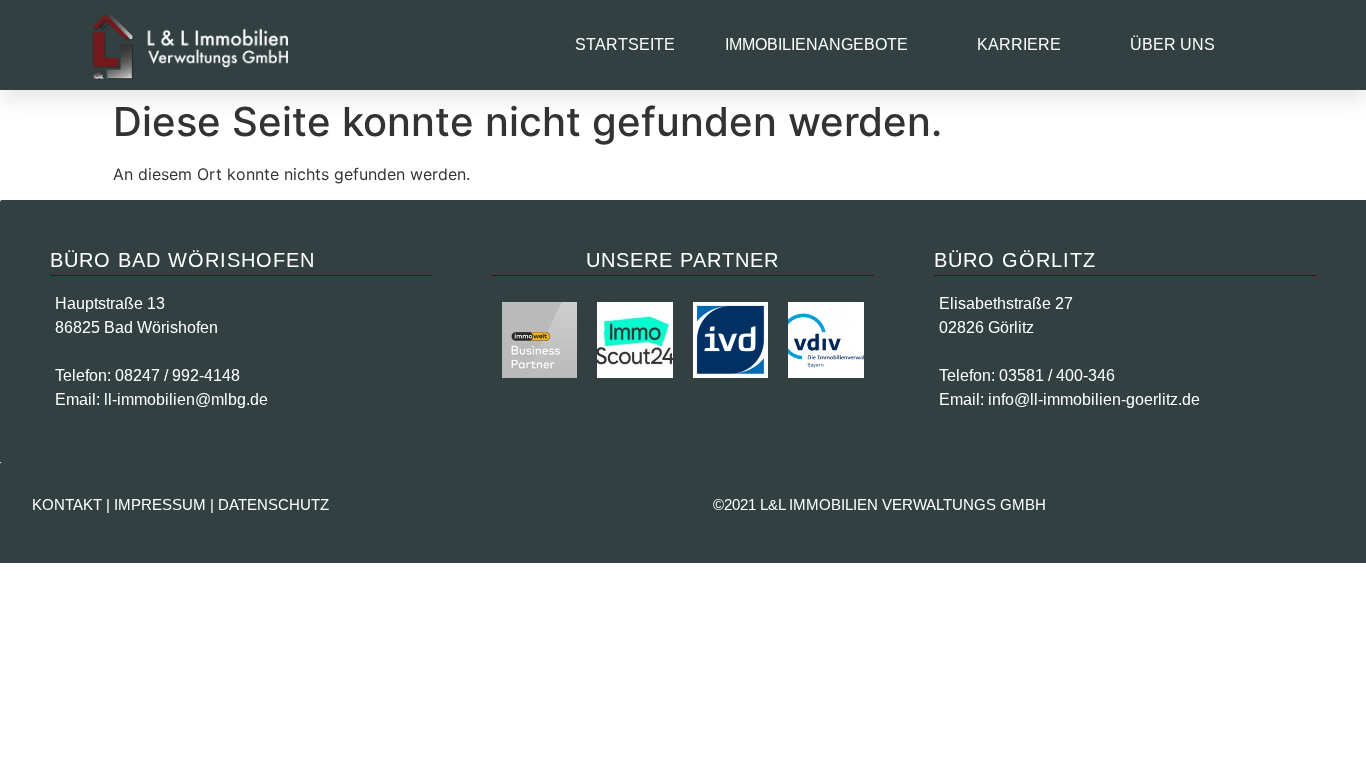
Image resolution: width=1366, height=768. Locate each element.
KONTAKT (67, 504)
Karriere (1019, 44)
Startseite (625, 44)
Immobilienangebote (816, 44)
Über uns (1172, 44)
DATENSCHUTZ (273, 504)
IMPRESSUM (160, 504)
